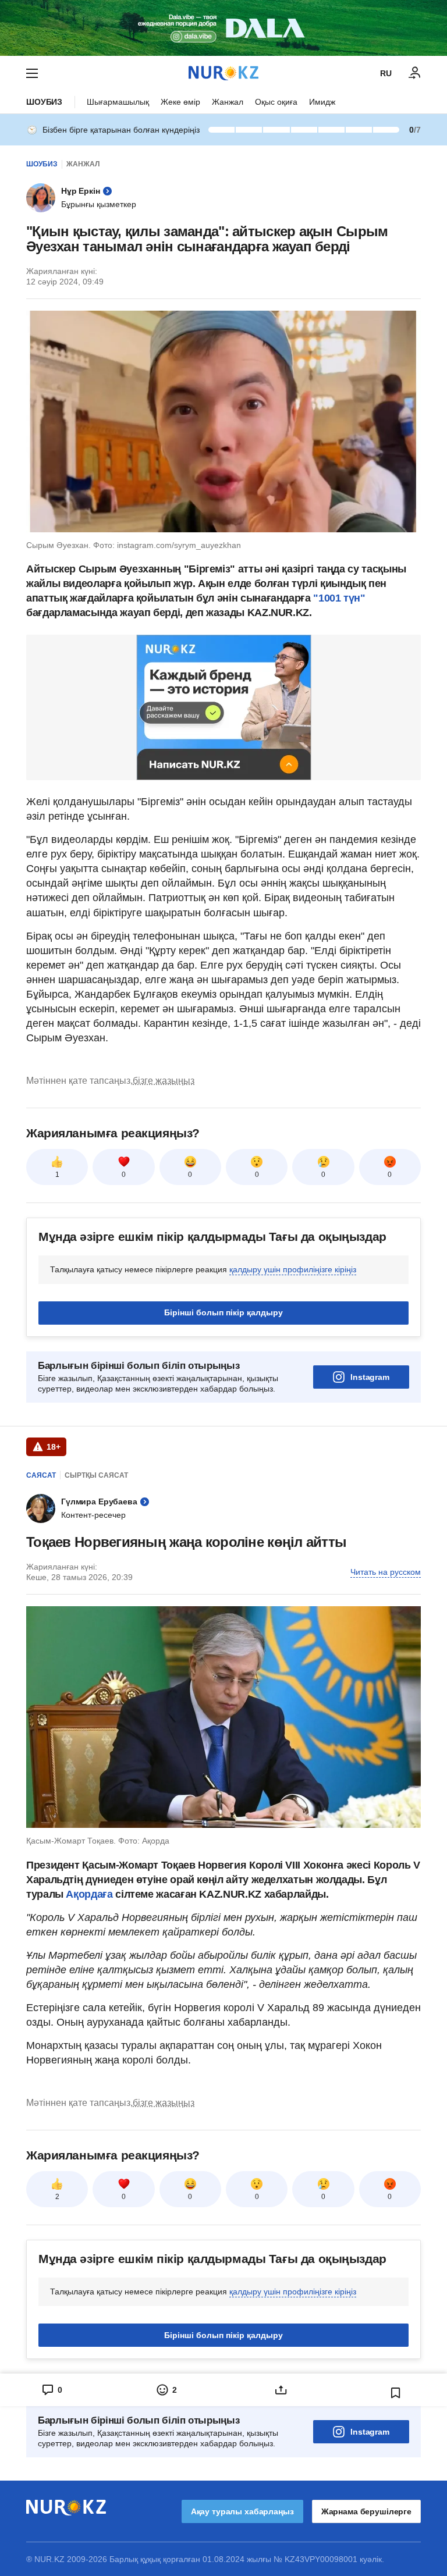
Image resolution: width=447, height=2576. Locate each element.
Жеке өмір (180, 102)
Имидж (322, 102)
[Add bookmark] (396, 2393)
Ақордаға (91, 1894)
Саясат (41, 1475)
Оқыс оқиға (276, 102)
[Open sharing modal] (281, 2390)
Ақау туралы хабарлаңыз (242, 2511)
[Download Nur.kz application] (223, 28)
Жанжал (228, 102)
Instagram (370, 1377)
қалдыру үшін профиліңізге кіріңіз (293, 1269)
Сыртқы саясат (96, 1475)
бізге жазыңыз (164, 1081)
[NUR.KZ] (223, 73)
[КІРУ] (415, 73)
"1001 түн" (339, 598)
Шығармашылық (118, 102)
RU (386, 73)
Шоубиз (44, 102)
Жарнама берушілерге (366, 2511)
